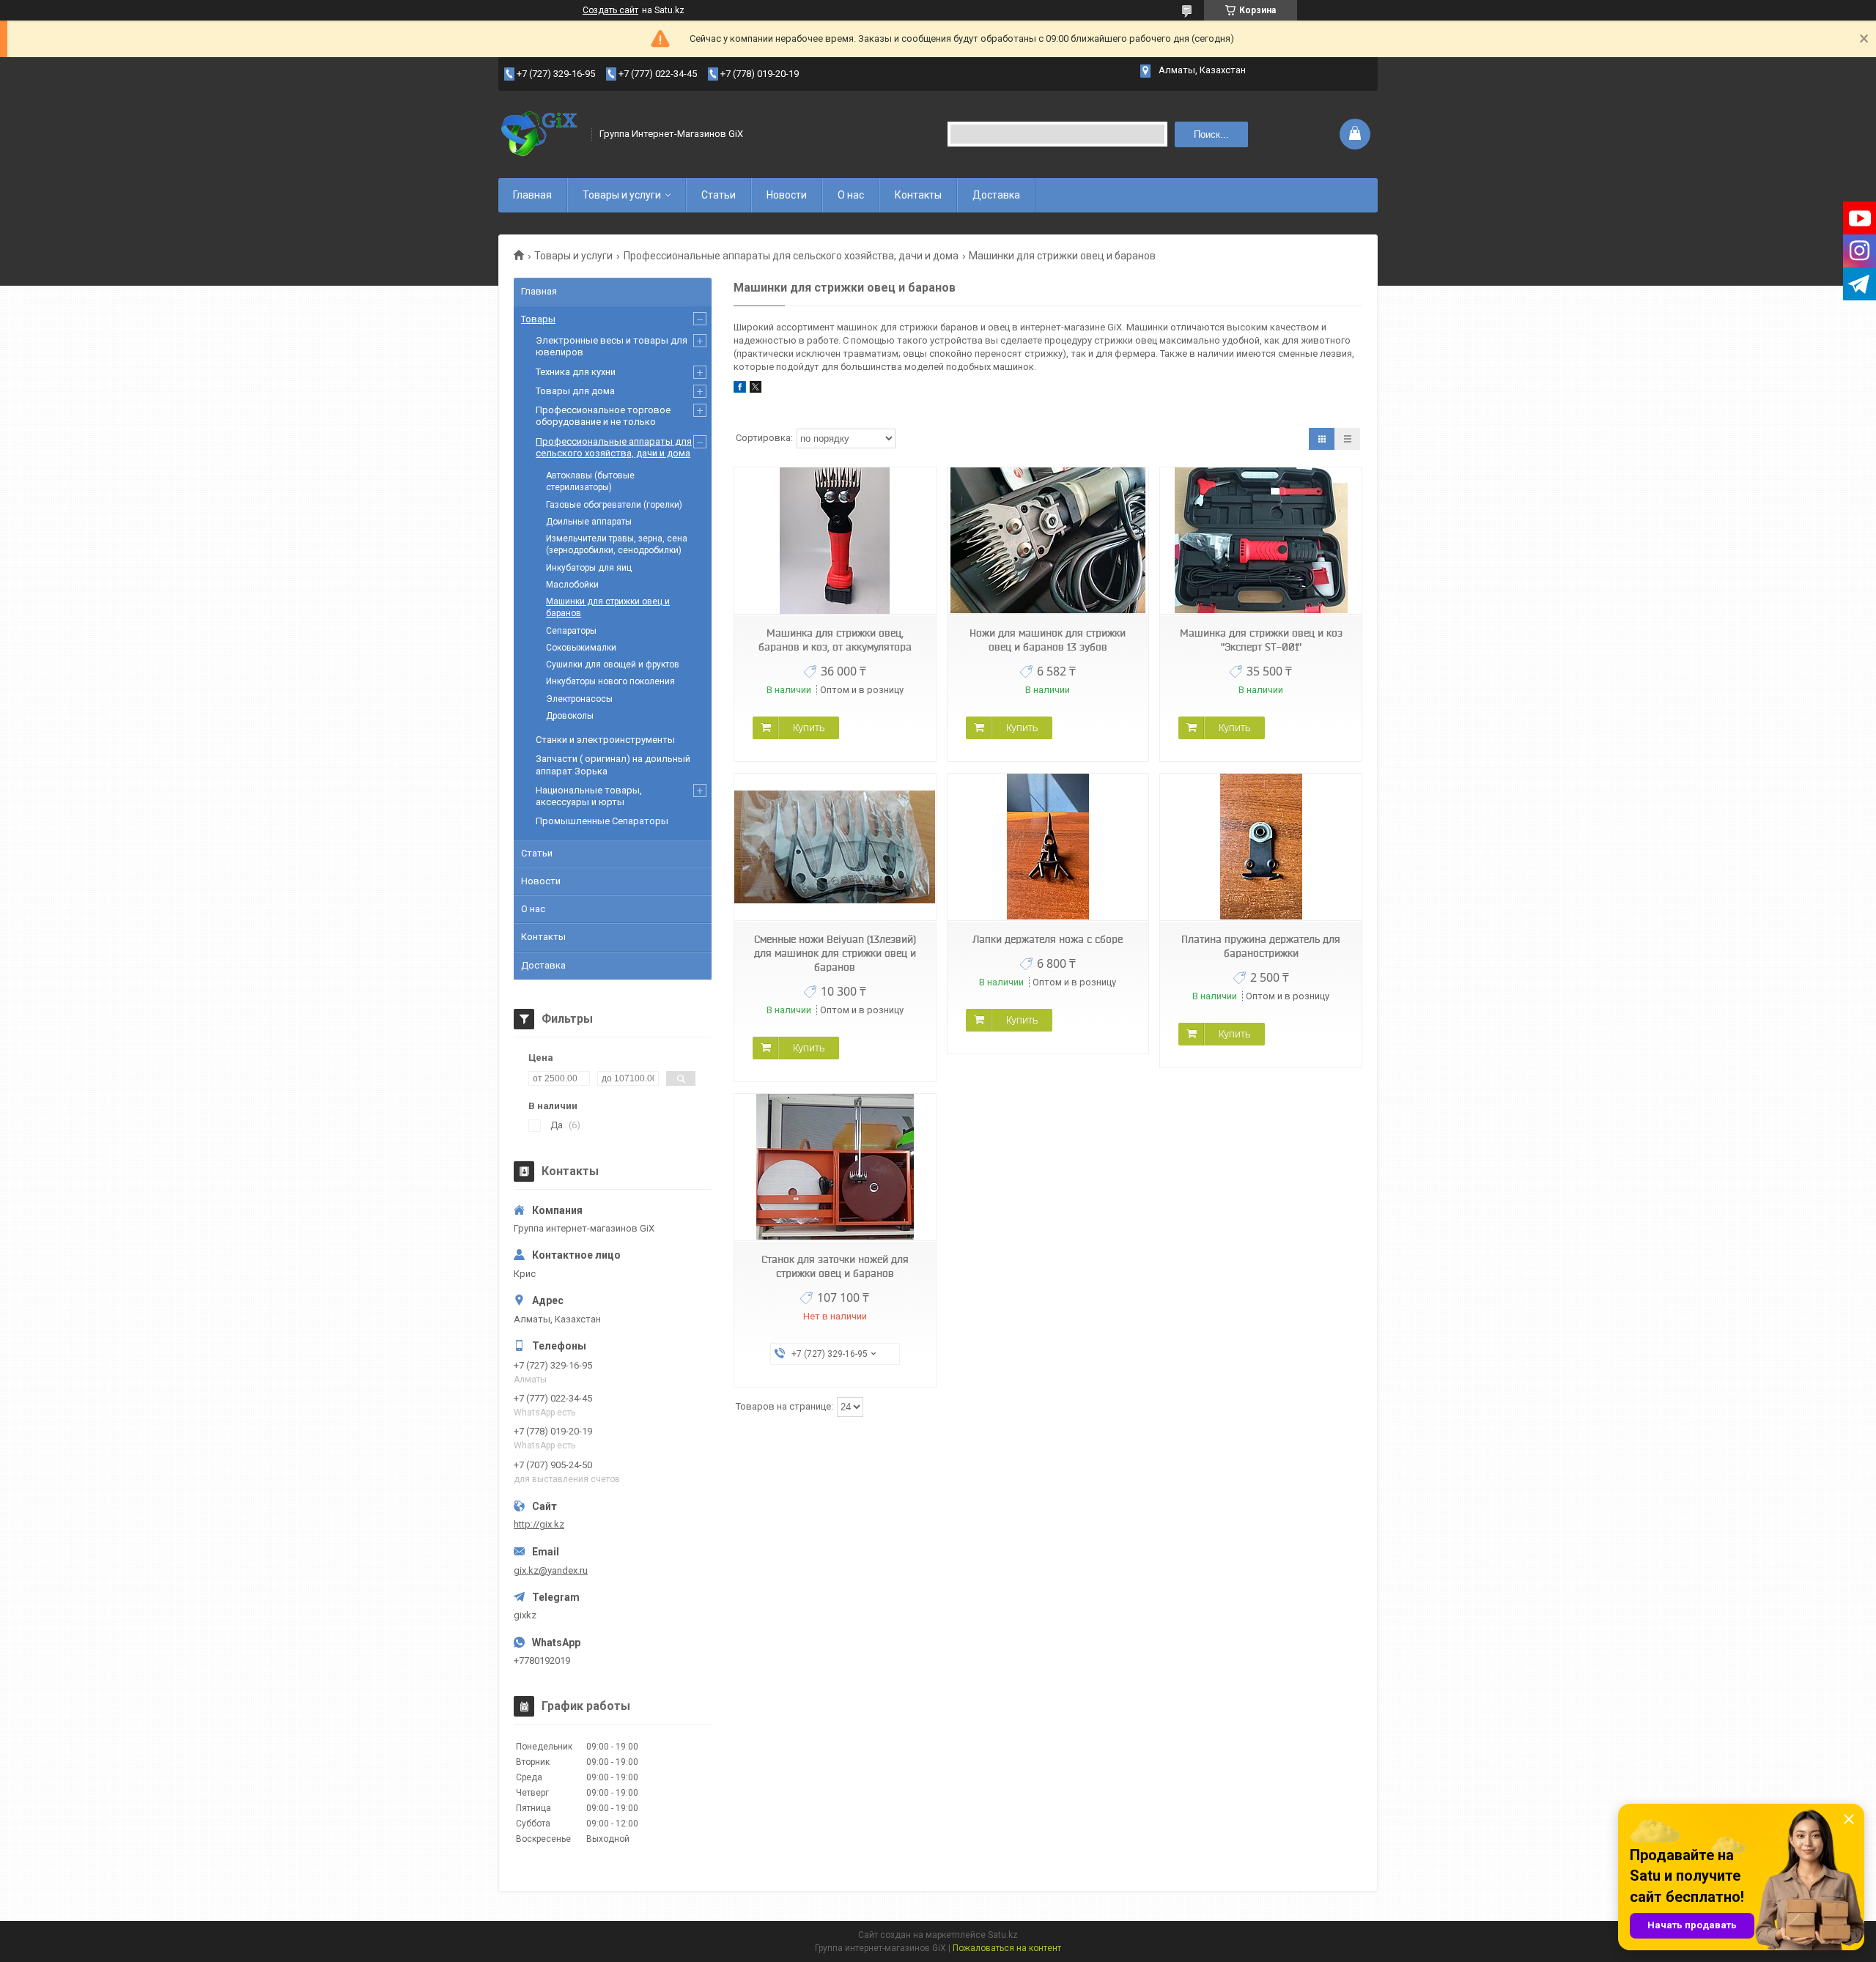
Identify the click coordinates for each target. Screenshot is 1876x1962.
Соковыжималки (581, 648)
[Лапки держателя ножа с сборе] (1048, 847)
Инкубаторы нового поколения (610, 681)
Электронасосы (579, 699)
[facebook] (740, 389)
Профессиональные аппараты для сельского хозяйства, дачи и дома (791, 256)
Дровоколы (570, 716)
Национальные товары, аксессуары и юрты (589, 796)
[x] (756, 389)
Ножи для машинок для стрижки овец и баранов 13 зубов (1048, 640)
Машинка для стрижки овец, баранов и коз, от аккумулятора (835, 640)
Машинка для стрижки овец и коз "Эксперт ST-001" (1261, 640)
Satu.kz (1003, 1935)
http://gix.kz (539, 1524)
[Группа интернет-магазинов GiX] (540, 134)
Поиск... (1211, 134)
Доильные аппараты (589, 522)
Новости (787, 195)
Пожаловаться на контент (1007, 1948)
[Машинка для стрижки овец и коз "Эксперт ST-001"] (1260, 541)
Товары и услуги (622, 195)
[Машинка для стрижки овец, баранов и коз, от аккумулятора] (835, 541)
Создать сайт (610, 10)
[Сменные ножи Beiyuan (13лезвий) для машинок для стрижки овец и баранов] (835, 847)
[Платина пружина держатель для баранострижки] (1260, 847)
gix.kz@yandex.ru (551, 1570)
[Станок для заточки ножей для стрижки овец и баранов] (835, 1167)
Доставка (996, 195)
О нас (851, 195)
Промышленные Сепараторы (602, 821)
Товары (538, 319)
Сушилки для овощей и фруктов (613, 665)
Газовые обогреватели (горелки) (614, 505)
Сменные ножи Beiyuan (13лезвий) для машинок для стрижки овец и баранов (835, 953)
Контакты (918, 195)
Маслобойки (572, 585)
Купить (809, 728)
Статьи (719, 195)
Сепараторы (571, 631)
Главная (532, 195)
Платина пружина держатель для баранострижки (1261, 946)
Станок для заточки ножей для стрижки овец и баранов (835, 1266)
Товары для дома (575, 391)
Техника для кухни (576, 372)
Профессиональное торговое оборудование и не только (603, 416)
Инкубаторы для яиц (589, 568)
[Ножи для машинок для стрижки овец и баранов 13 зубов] (1048, 541)
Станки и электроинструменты (605, 740)
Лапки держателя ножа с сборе (1048, 939)
